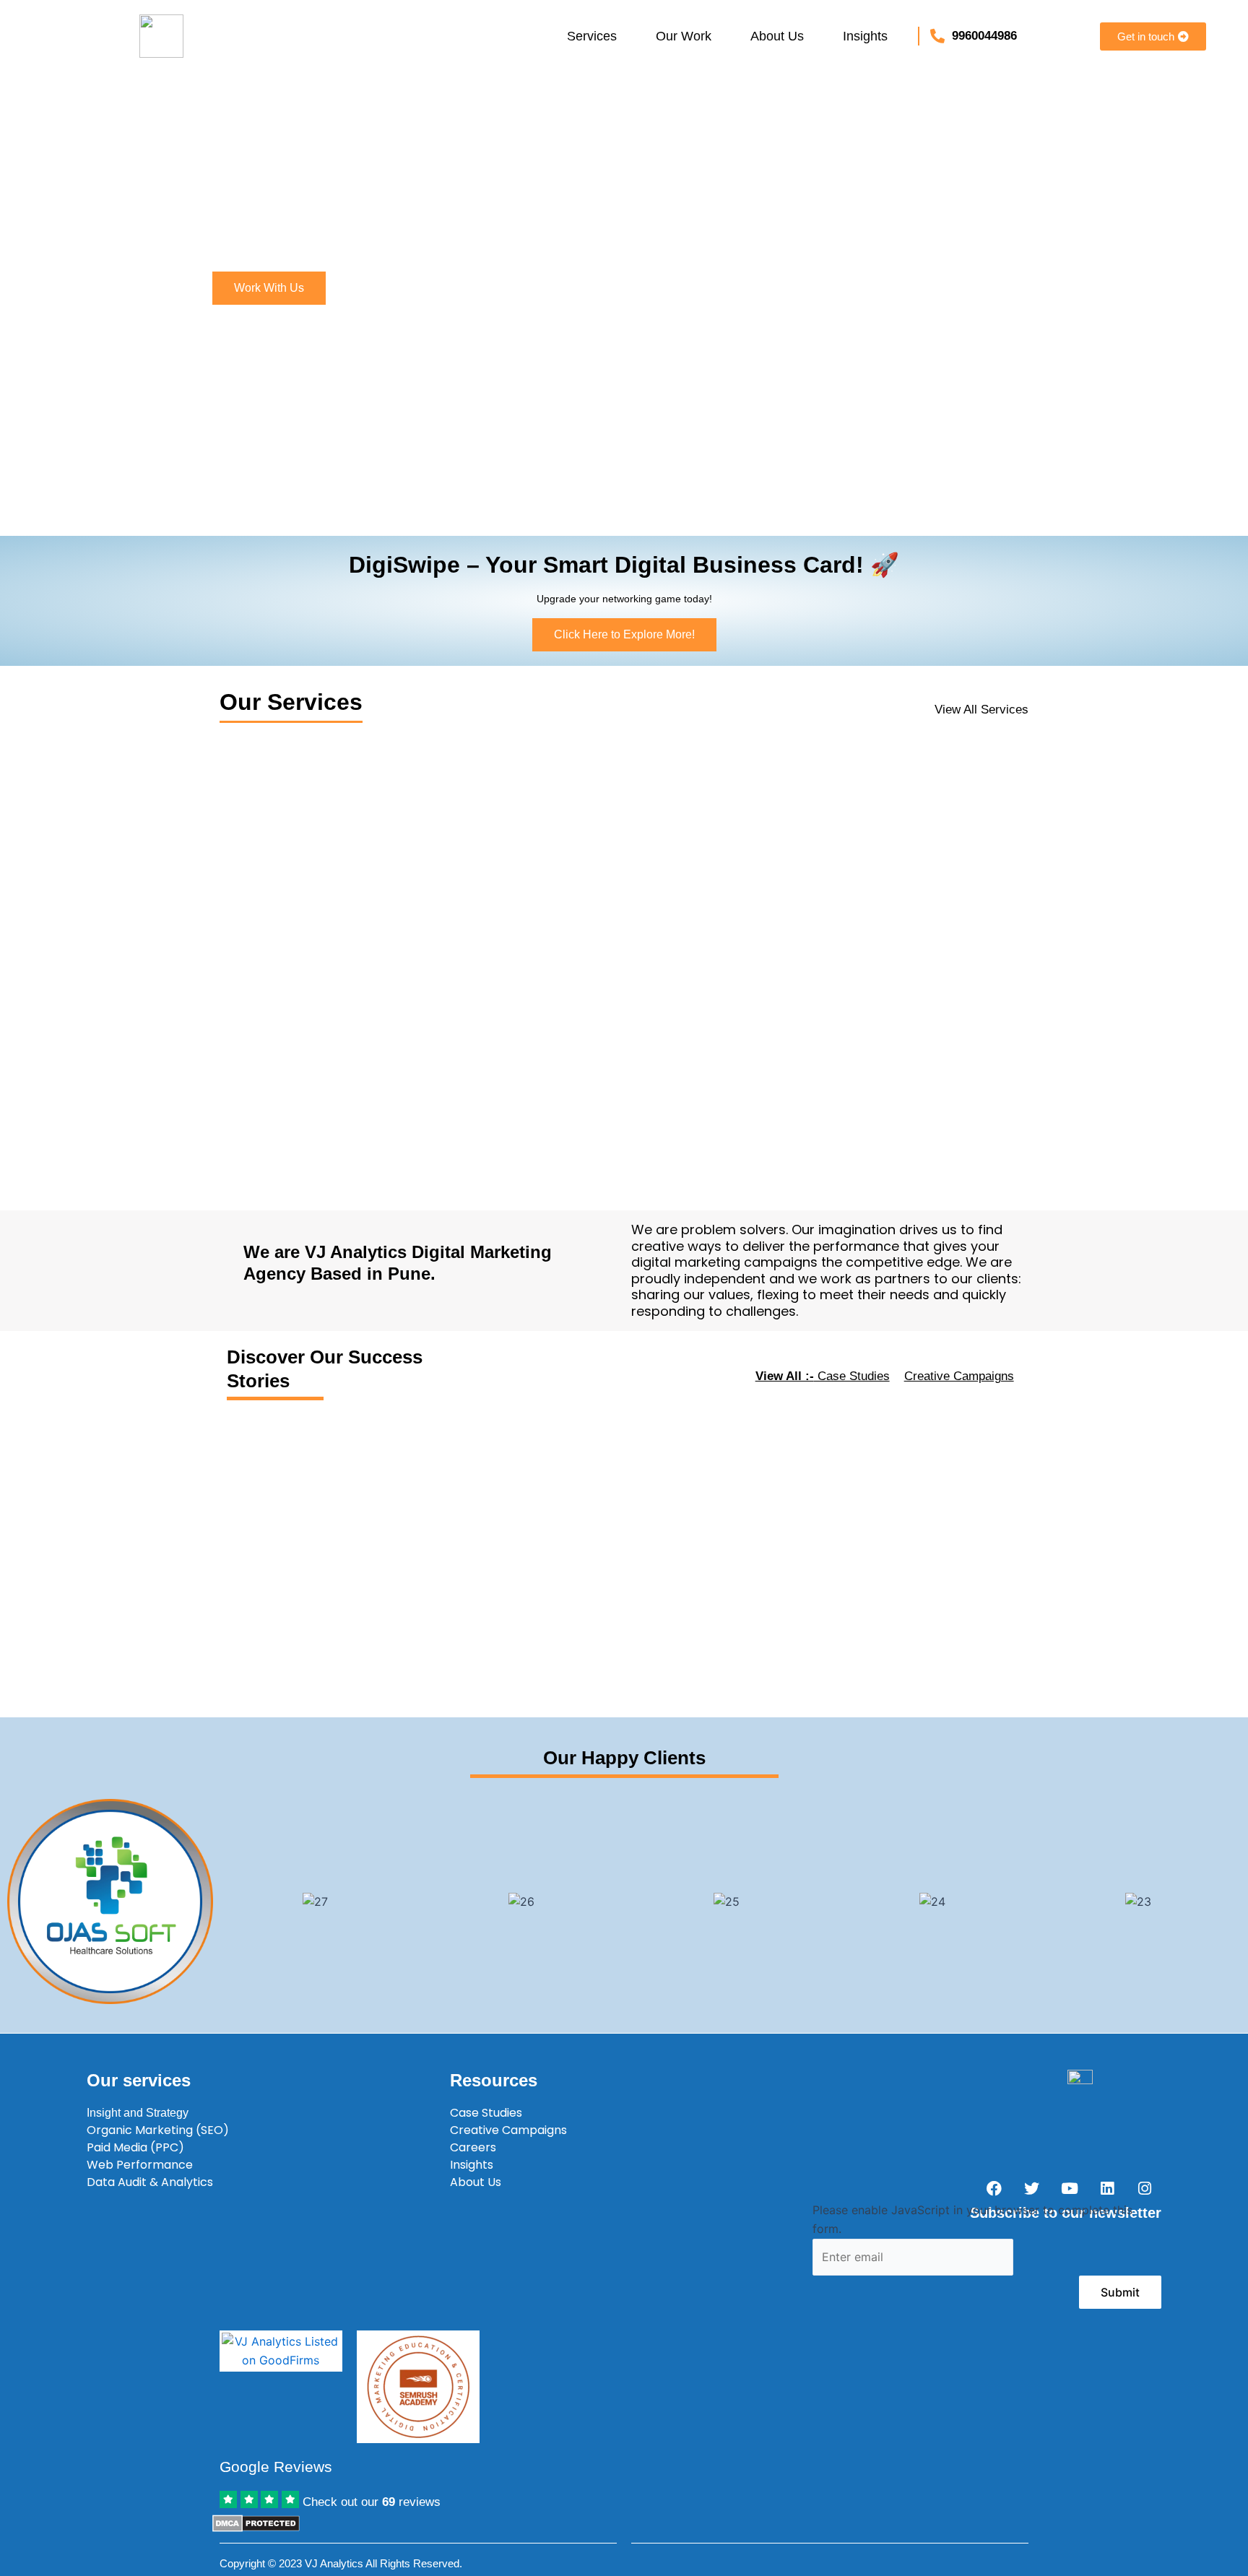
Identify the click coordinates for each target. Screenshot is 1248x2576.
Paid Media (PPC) (135, 2147)
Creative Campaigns (959, 1376)
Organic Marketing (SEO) (158, 2130)
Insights (865, 36)
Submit (1120, 2292)
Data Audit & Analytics (150, 2182)
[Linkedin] (1107, 2188)
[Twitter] (1032, 2188)
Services (592, 36)
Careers (473, 2147)
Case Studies (823, 1376)
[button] (595, 36)
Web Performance (140, 2165)
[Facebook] (994, 2188)
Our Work (684, 36)
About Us (777, 36)
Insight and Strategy (138, 2113)
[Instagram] (1145, 2188)
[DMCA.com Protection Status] (256, 2522)
